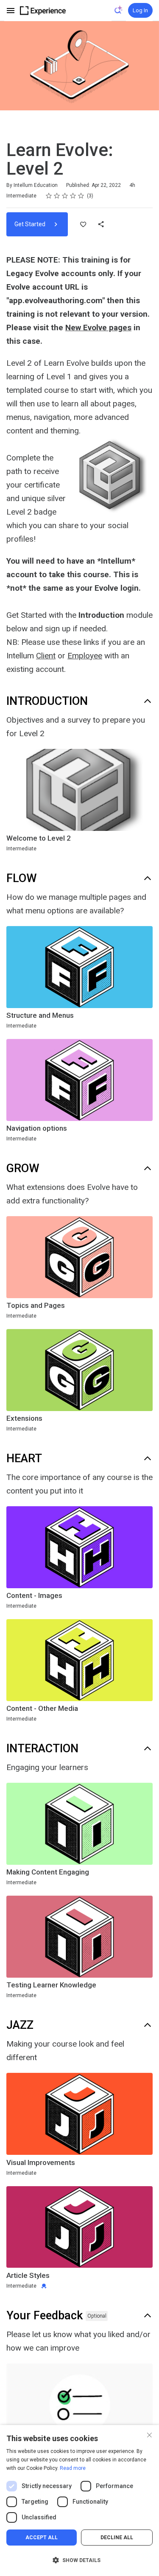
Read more (73, 2468)
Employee (85, 656)
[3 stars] (65, 196)
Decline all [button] (117, 2538)
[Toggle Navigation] (11, 11)
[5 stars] (81, 196)
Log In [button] (140, 10)
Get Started (31, 224)
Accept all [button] (42, 2538)
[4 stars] (73, 196)
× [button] (149, 2434)
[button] (79, 2560)
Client (46, 656)
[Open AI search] (119, 10)
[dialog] (79, 2501)
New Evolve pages (98, 327)
